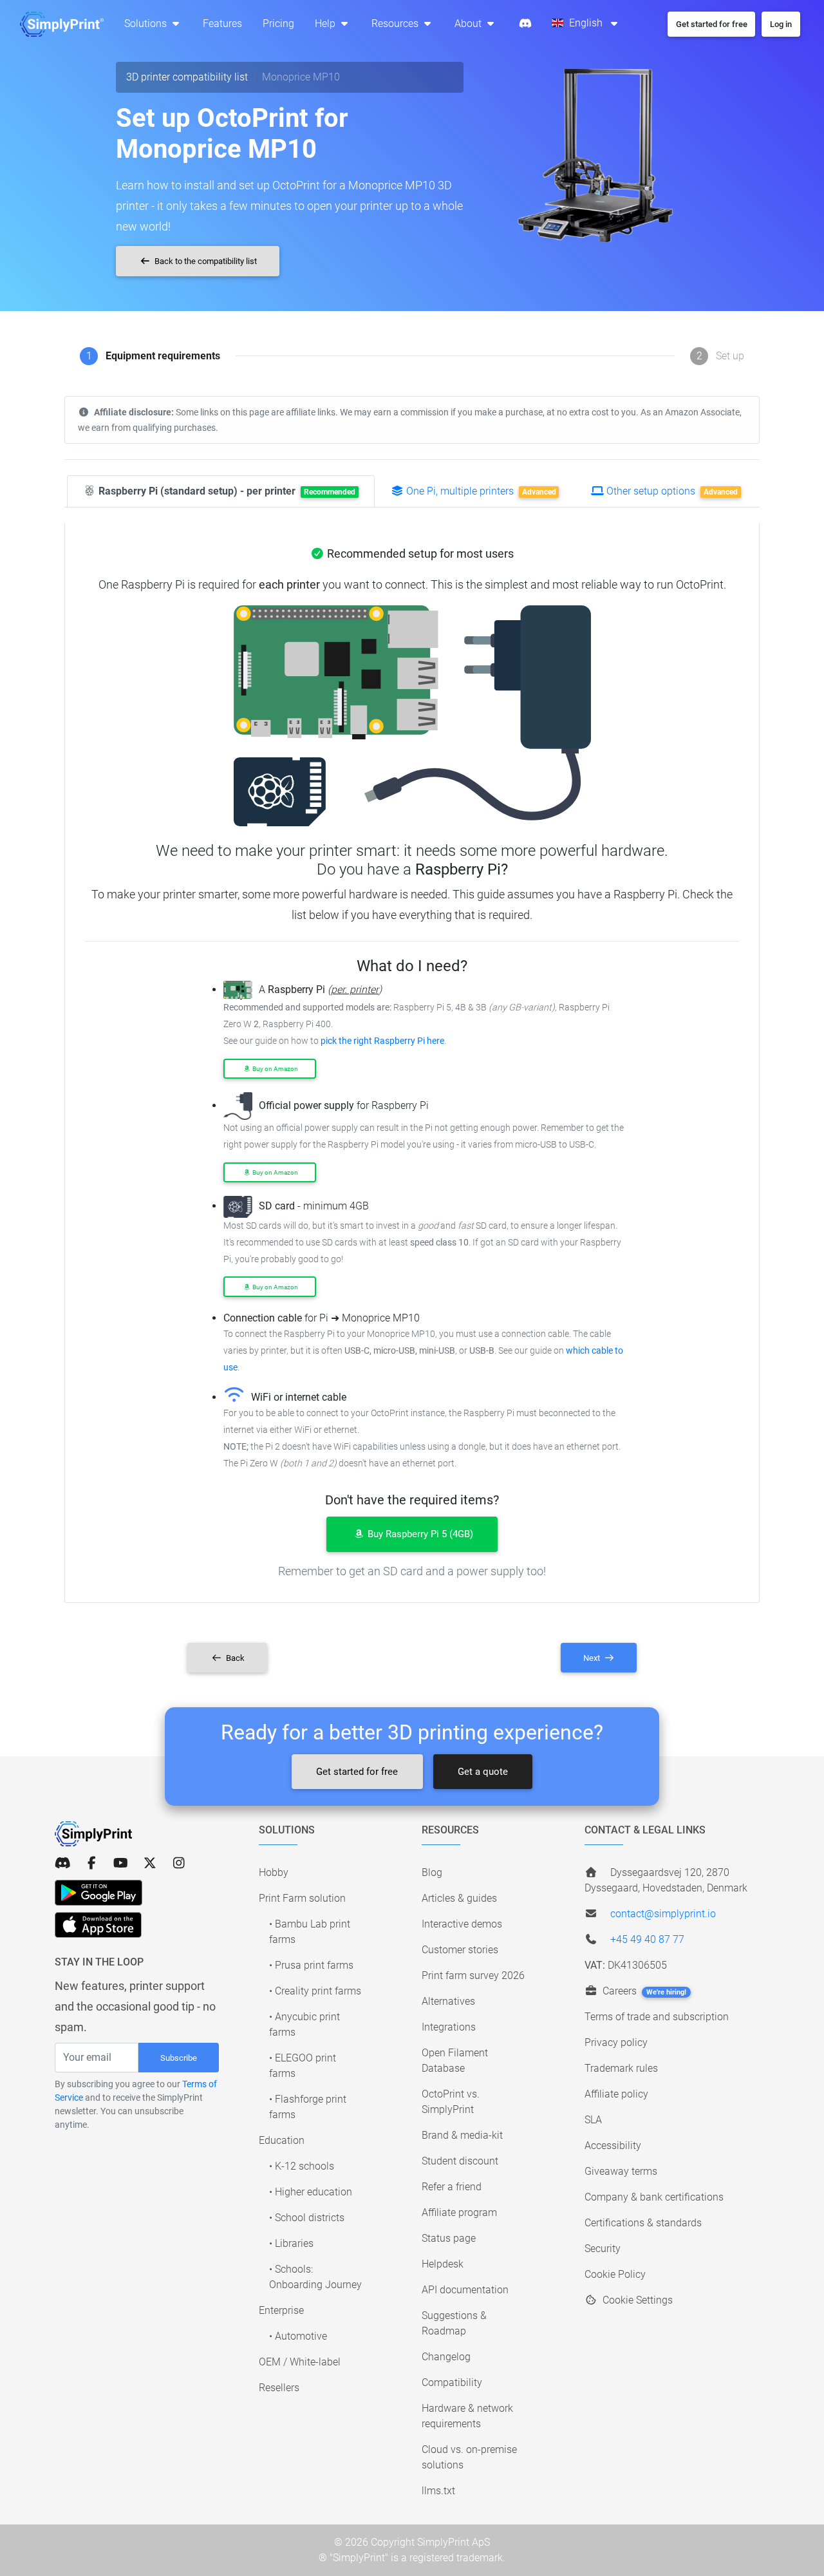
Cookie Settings (636, 2300)
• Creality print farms (315, 1991)
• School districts (307, 2218)
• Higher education (311, 2192)
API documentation (465, 2290)
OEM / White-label (300, 2362)
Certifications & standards (643, 2223)
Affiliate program (459, 2212)
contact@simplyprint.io (663, 1914)
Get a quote (483, 1772)
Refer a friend (452, 2187)
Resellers (279, 2388)
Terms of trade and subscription (657, 2017)
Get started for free (357, 1772)
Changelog (446, 2357)
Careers (643, 1991)
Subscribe (179, 2058)
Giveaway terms (621, 2171)
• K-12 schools (302, 2166)
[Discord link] (63, 1863)
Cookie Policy (615, 2274)
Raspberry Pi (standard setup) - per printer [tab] (226, 491)
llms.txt (438, 2491)
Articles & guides (459, 1898)
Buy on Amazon (275, 1069)
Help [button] (326, 24)
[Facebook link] (92, 1863)
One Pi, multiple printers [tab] (480, 491)
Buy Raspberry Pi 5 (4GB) (419, 1534)
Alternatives (448, 2001)
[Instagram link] (179, 1863)
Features (222, 24)
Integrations (449, 2027)
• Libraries (291, 2243)
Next (593, 1658)
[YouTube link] (121, 1863)
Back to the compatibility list (205, 261)
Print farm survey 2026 (473, 1975)
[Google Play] (98, 1893)
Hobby (274, 1872)
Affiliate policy (616, 2094)
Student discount (460, 2161)
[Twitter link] (150, 1863)
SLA (593, 2120)
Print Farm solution (302, 1898)
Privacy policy (616, 2042)
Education (282, 2140)
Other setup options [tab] (671, 491)
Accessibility (613, 2145)
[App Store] (98, 1925)
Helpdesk (443, 2264)
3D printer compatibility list (187, 77)
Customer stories (460, 1950)
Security (603, 2249)
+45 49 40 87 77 (647, 1939)
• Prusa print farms (311, 1965)
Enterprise (281, 2310)
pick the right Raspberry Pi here (382, 1041)
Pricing (278, 24)
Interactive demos (462, 1924)
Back (234, 1658)
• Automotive (298, 2336)
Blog (432, 1872)
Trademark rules (621, 2068)
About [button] (469, 24)
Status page (449, 2238)
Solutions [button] (147, 24)
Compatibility (452, 2382)
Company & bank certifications (654, 2197)
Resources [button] (396, 24)
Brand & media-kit (462, 2135)
